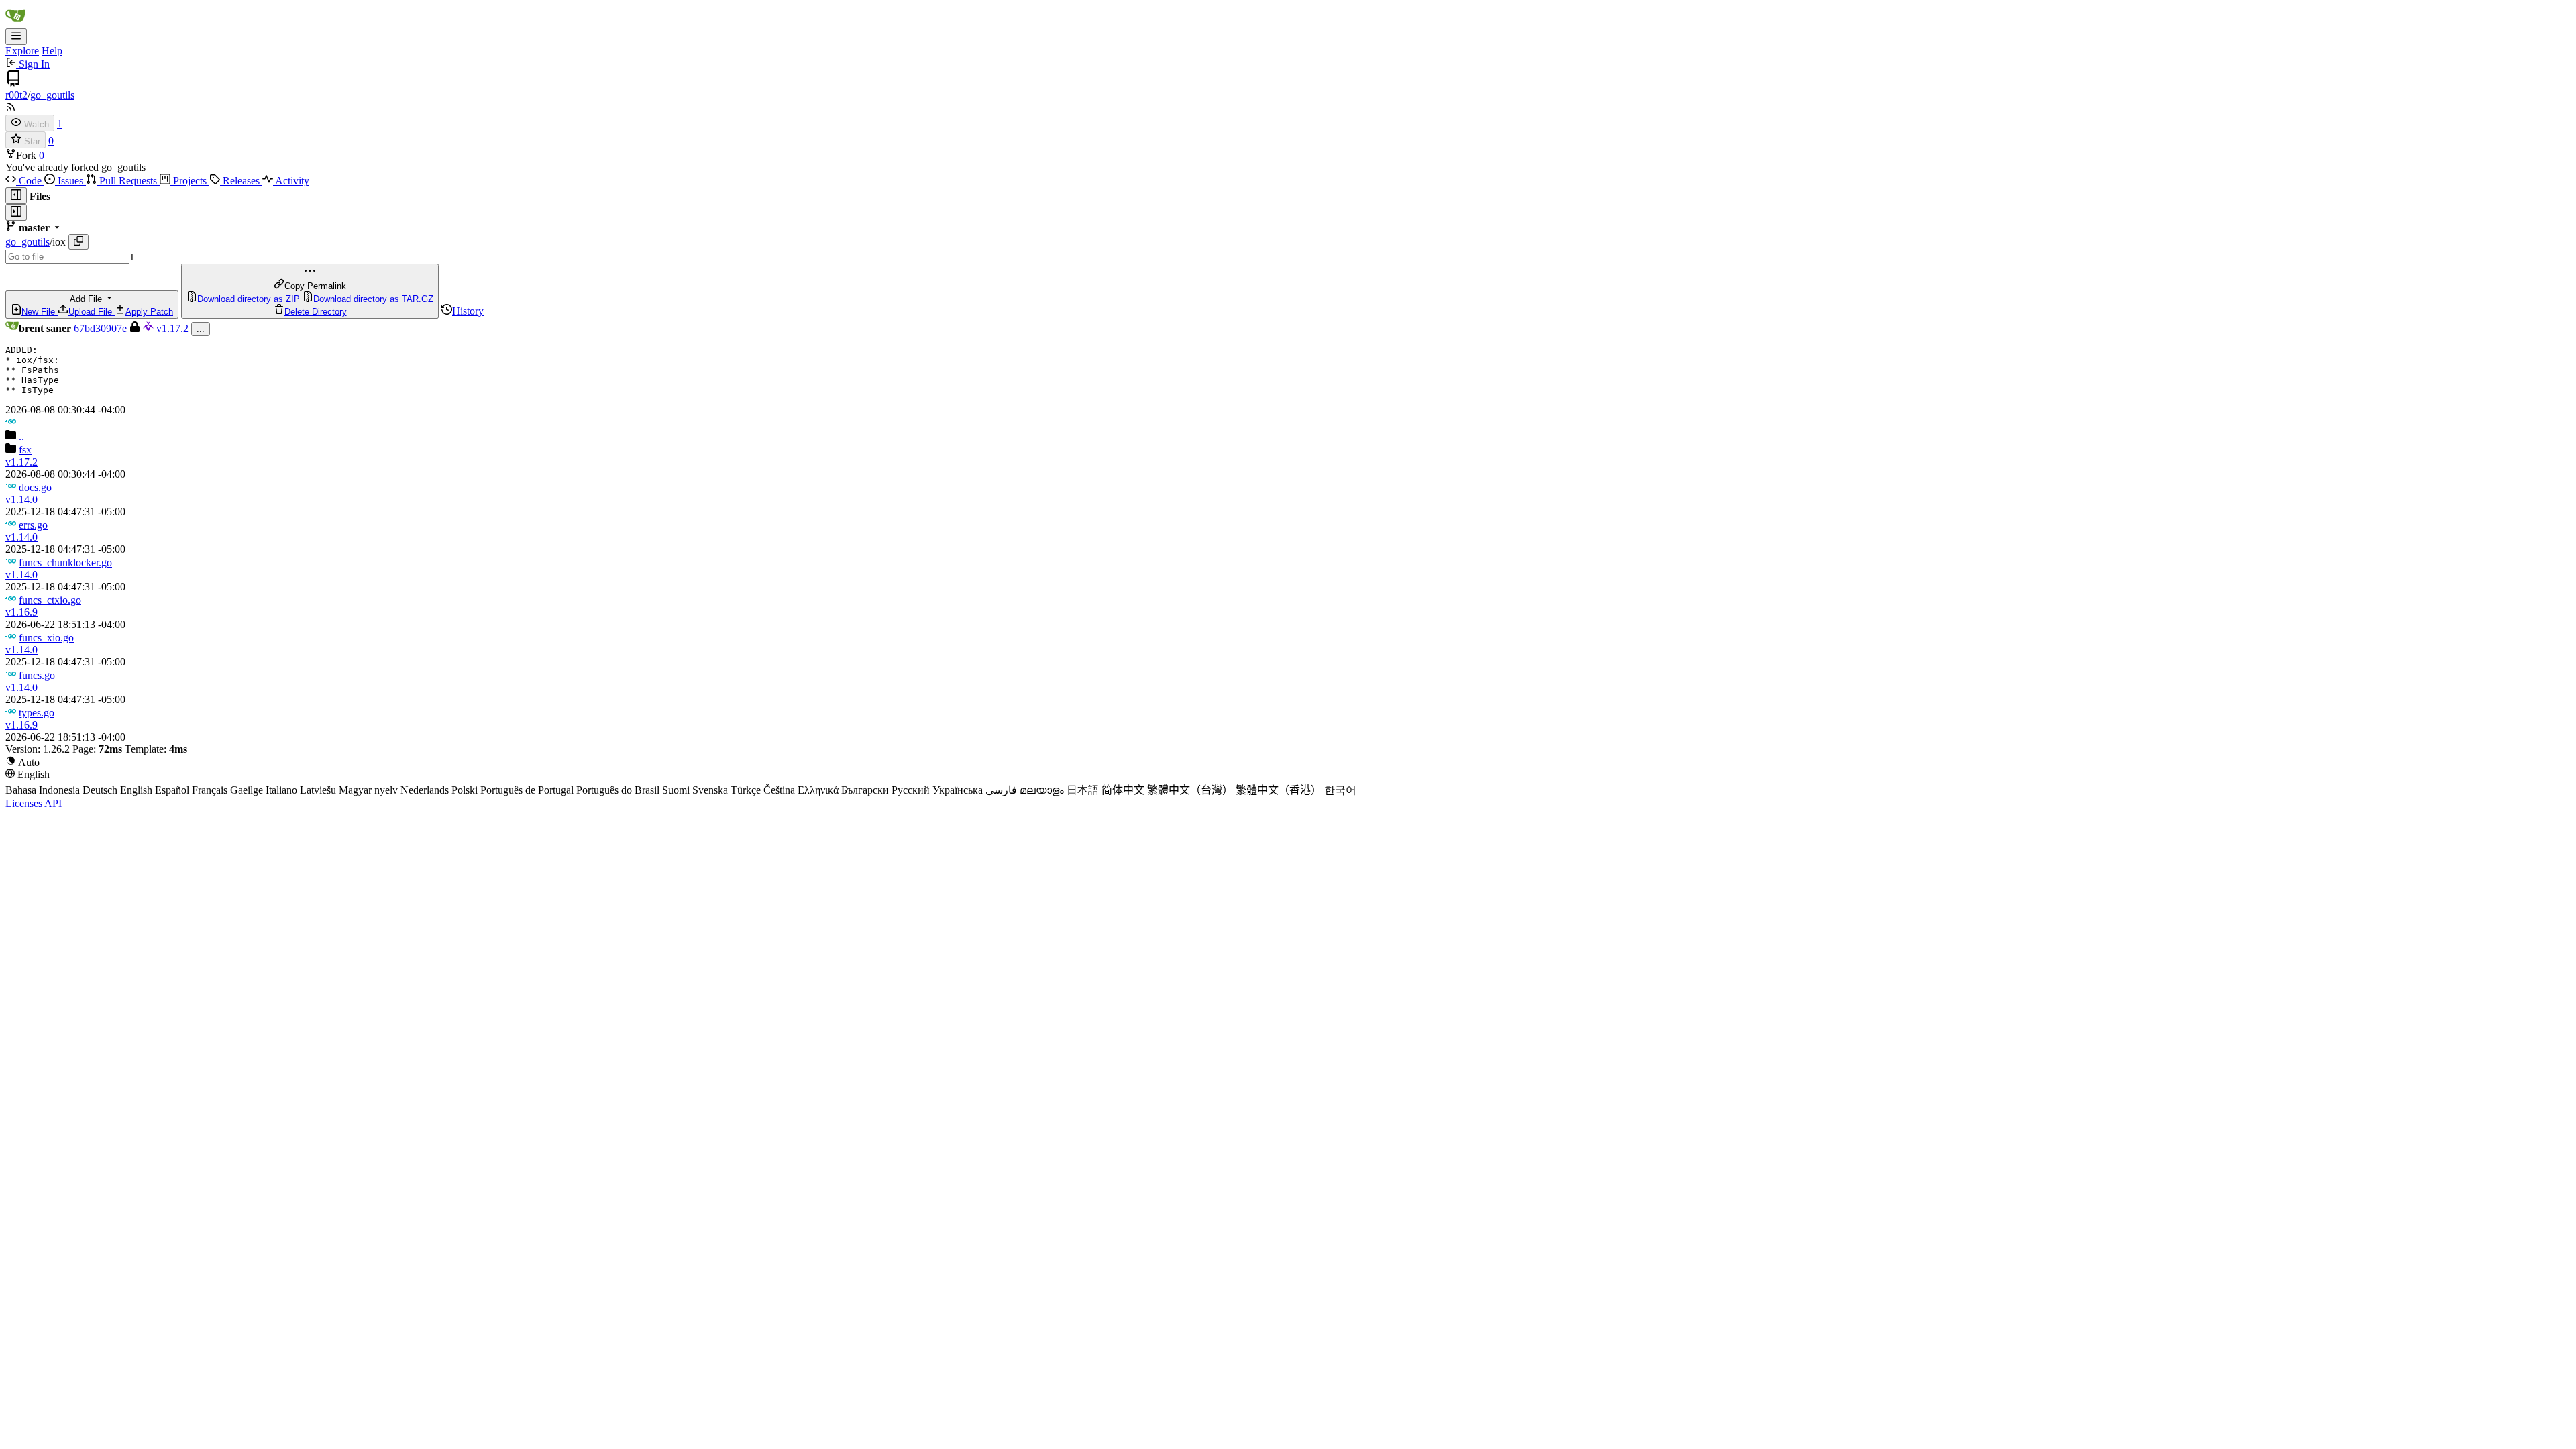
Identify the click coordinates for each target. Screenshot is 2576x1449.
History (468, 311)
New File (40, 312)
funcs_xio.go (46, 638)
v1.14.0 (21, 499)
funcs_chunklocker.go (65, 562)
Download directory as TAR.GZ (373, 299)
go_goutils (52, 95)
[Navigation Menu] (16, 37)
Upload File (92, 312)
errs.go (33, 525)
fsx (25, 450)
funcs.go (37, 675)
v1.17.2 (172, 328)
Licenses (24, 803)
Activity (291, 181)
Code (30, 181)
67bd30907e (102, 328)
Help (52, 51)
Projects (190, 181)
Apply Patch (149, 312)
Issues (70, 181)
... (201, 329)
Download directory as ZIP (249, 299)
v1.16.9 (21, 612)
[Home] (15, 22)
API (53, 803)
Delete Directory (316, 312)
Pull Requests (128, 181)
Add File (97, 305)
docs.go (35, 487)
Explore (22, 51)
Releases (241, 181)
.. (20, 436)
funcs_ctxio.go (50, 600)
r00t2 (16, 95)
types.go (37, 713)
